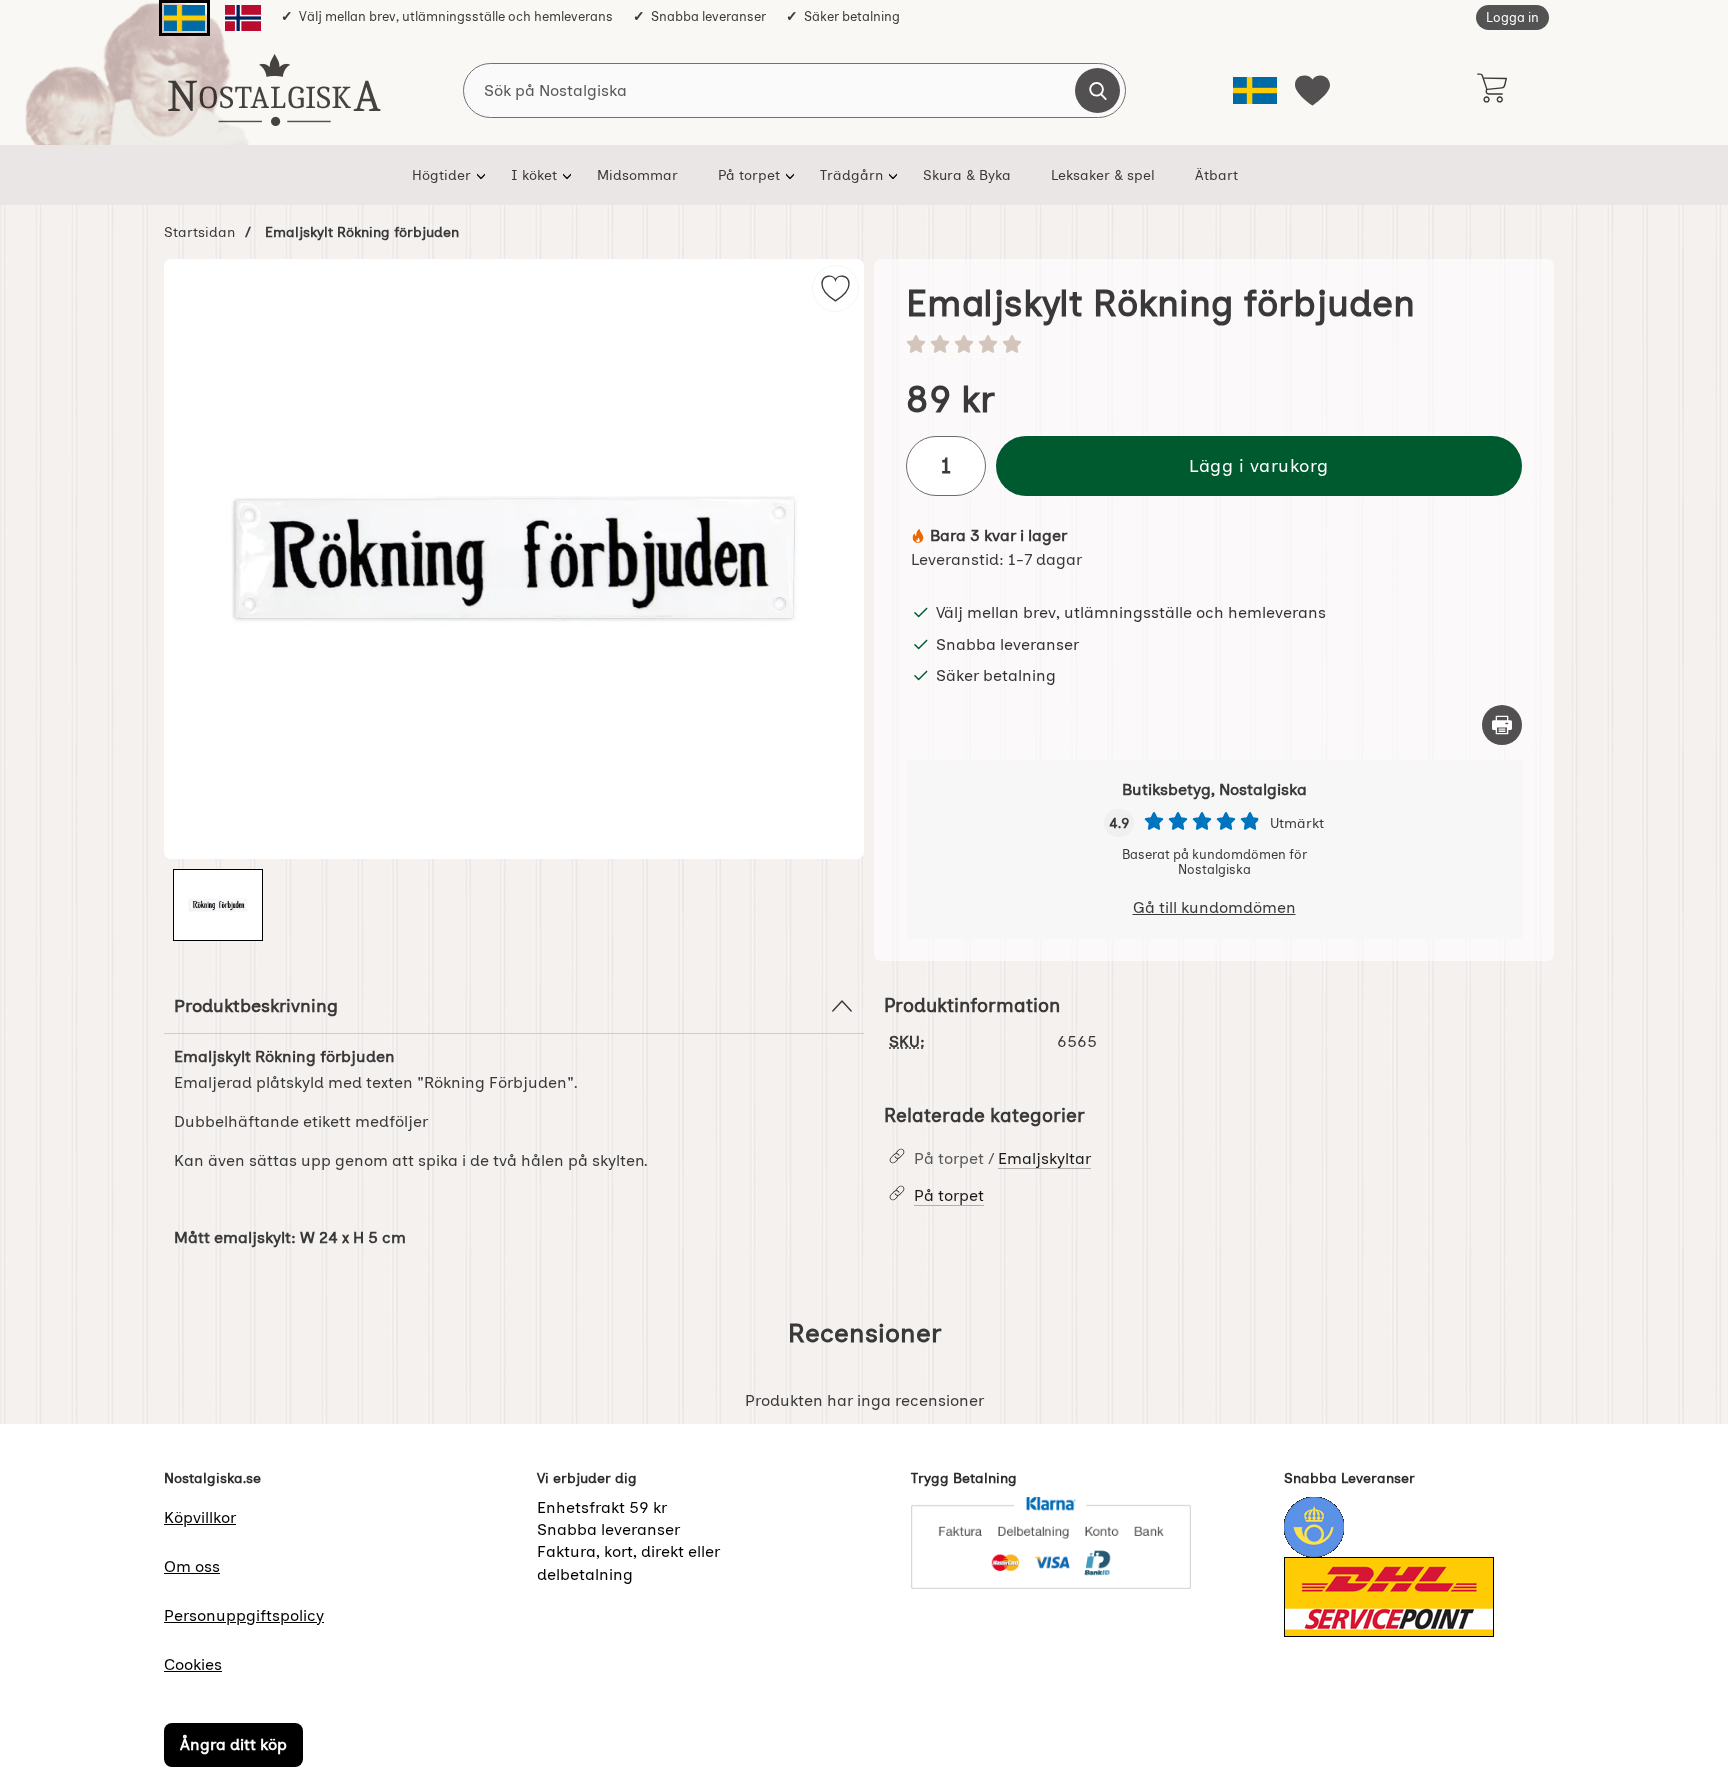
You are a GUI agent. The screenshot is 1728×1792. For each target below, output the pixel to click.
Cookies (193, 1664)
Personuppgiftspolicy (244, 1615)
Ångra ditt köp (233, 1744)
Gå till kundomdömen (1214, 907)
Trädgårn (851, 175)
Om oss (192, 1566)
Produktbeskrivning (256, 1005)
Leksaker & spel (1103, 175)
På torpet (749, 175)
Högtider (441, 175)
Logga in (1512, 17)
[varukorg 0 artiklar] (1491, 90)
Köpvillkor (200, 1517)
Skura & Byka (967, 175)
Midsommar (637, 175)
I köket (534, 175)
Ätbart (1216, 175)
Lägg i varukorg (1259, 465)
